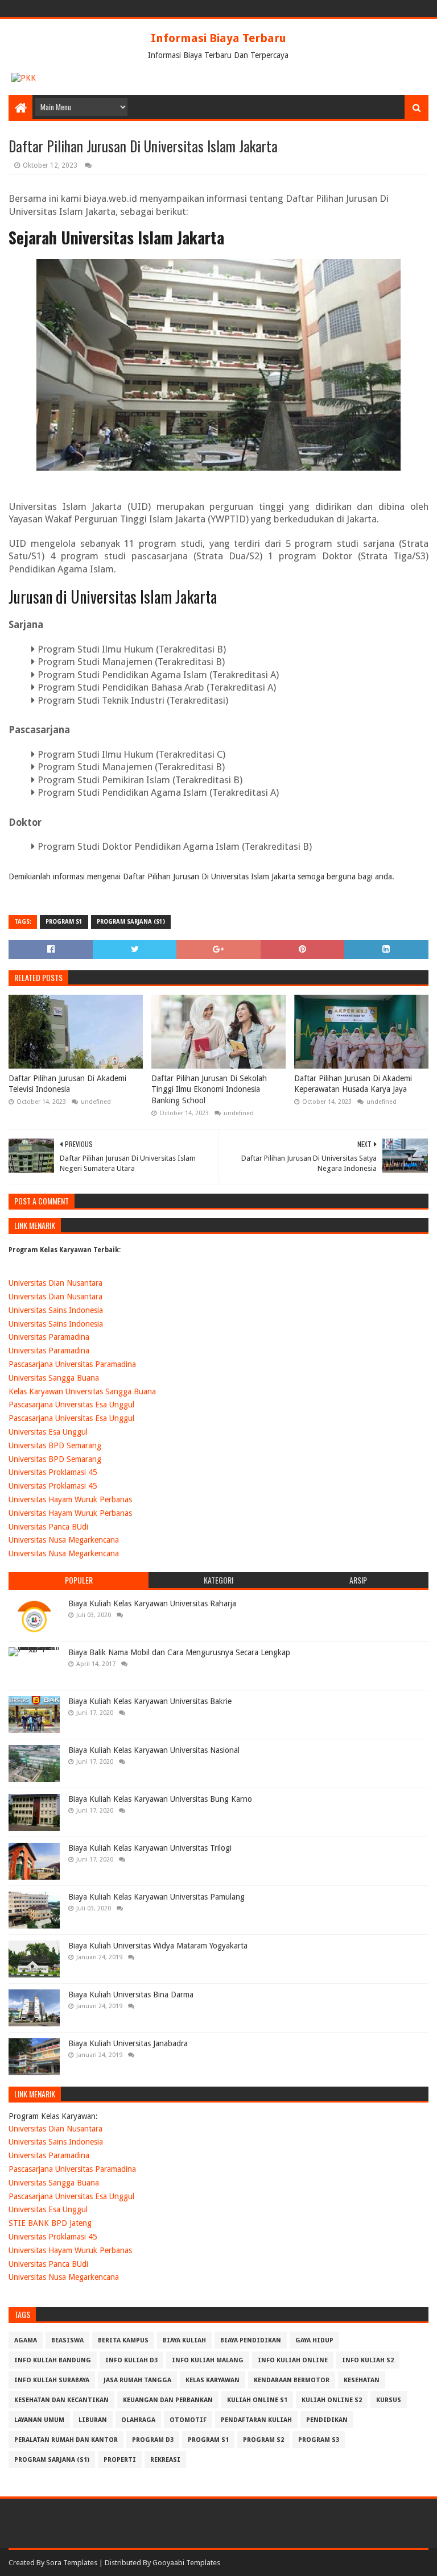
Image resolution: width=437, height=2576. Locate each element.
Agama (26, 2340)
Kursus (389, 2400)
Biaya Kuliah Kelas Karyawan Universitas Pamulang (156, 1897)
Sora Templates (72, 2563)
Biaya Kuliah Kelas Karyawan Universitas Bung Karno (160, 1799)
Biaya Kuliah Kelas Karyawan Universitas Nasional (154, 1750)
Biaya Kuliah (184, 2340)
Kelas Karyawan (213, 2380)
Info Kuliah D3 (131, 2360)
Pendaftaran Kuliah (256, 2420)
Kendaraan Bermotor (292, 2380)
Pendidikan (327, 2420)
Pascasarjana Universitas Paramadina (72, 1364)
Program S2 (263, 2440)
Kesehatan (362, 2380)
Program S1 (64, 922)
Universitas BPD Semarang (55, 1445)
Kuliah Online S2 (332, 2400)
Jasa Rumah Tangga (137, 2380)
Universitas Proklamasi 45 (53, 1472)
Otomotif (188, 2420)
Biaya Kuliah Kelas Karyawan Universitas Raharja (152, 1603)
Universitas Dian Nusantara (55, 1283)
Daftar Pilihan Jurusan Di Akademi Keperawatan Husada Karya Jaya (353, 1084)
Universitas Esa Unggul (48, 1432)
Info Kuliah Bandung (53, 2360)
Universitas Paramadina (49, 1337)
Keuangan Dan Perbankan (168, 2400)
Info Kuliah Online (293, 2360)
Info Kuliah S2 (368, 2360)
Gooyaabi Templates (186, 2563)
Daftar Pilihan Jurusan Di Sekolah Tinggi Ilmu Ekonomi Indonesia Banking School (209, 1089)
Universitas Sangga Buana (54, 1378)
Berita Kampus (123, 2340)
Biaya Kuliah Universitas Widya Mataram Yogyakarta (158, 1946)
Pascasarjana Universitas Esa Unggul (71, 1405)
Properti (120, 2460)
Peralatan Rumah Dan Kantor (66, 2440)
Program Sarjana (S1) (131, 922)
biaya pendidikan (251, 2340)
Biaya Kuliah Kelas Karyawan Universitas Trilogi (150, 1848)
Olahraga (138, 2420)
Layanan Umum (39, 2420)
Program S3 (319, 2440)
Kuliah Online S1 (257, 2400)
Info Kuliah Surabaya (52, 2380)
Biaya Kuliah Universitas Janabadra (128, 2043)
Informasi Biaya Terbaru (218, 38)
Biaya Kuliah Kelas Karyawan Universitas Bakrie (150, 1701)
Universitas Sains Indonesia (56, 1310)
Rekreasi (165, 2460)
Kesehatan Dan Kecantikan (61, 2400)
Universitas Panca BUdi (48, 1527)
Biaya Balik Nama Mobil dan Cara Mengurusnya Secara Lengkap (179, 1652)
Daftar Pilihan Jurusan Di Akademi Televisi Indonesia (67, 1084)
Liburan (93, 2420)
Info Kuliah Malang (208, 2360)
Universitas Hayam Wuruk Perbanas (70, 1499)
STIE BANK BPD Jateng (50, 2223)
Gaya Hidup (314, 2340)
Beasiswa (67, 2340)
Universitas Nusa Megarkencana (64, 1540)
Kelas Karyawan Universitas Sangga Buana (82, 1391)
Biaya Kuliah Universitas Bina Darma (131, 1995)
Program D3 (153, 2440)
